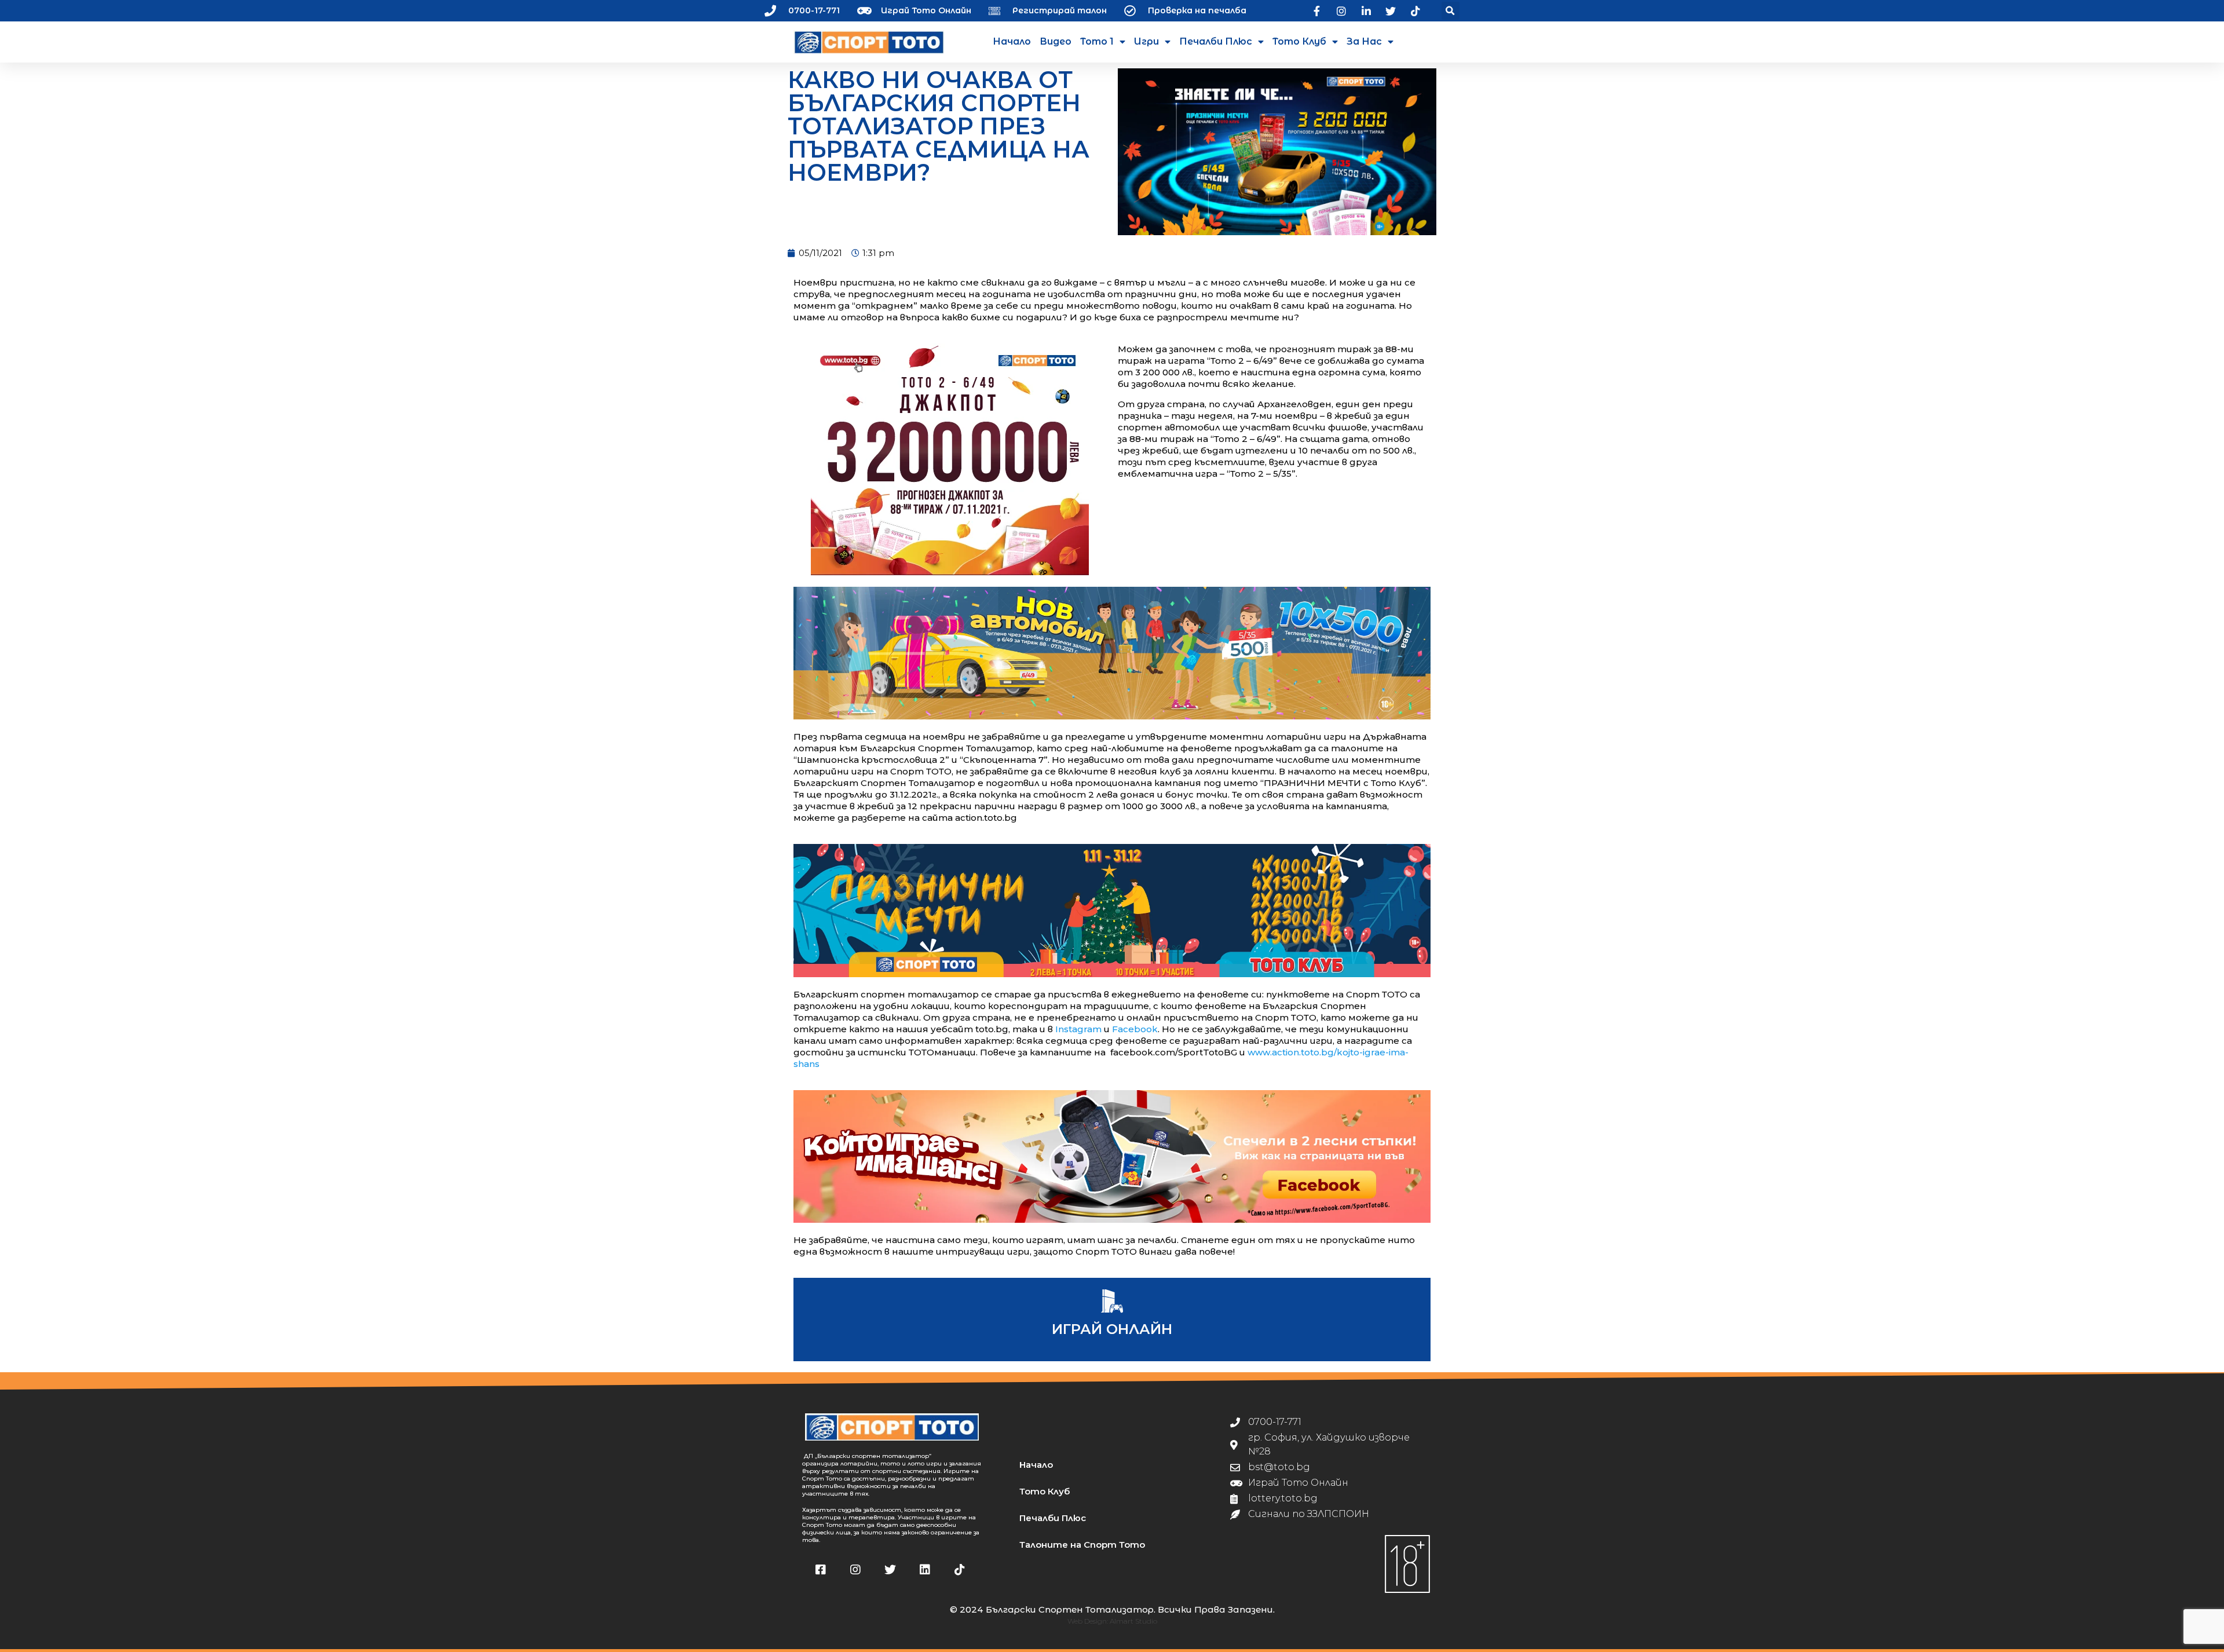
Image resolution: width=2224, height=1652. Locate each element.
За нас (1364, 41)
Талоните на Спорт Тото (1082, 1545)
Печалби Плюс (1216, 41)
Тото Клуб (1299, 41)
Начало (1012, 41)
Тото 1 (1097, 41)
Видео (1056, 41)
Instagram (1078, 1029)
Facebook (1135, 1029)
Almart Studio (1133, 1621)
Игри (1146, 41)
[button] (1451, 11)
